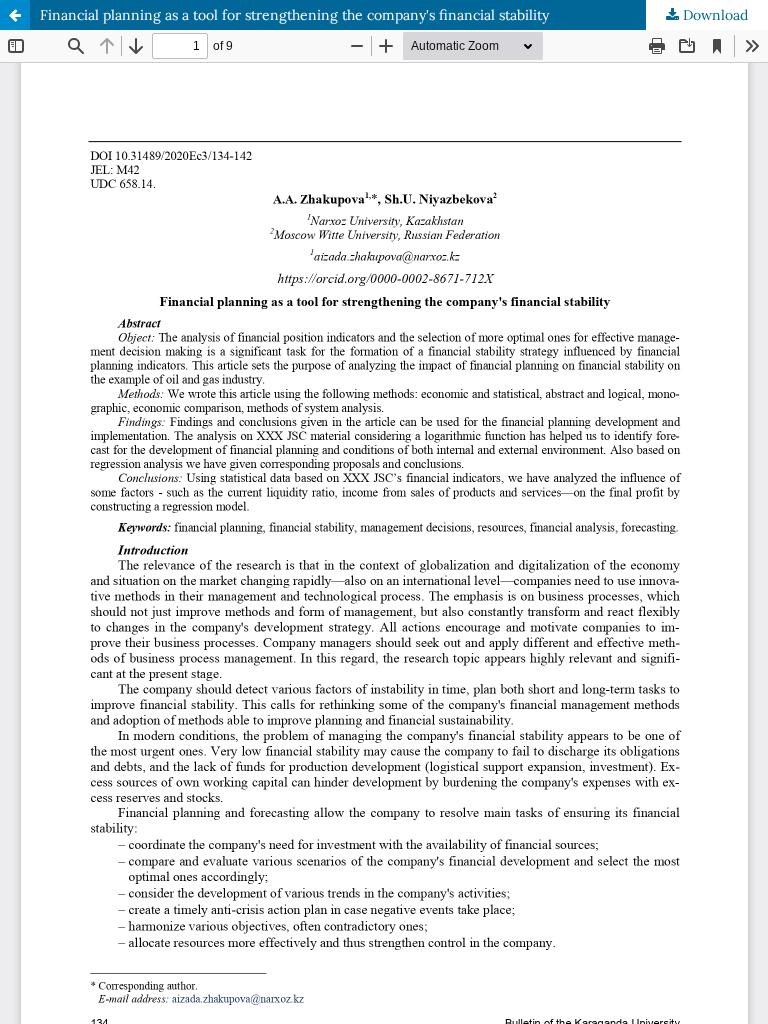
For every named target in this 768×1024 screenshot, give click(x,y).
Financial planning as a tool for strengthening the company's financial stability (294, 15)
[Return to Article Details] (15, 15)
